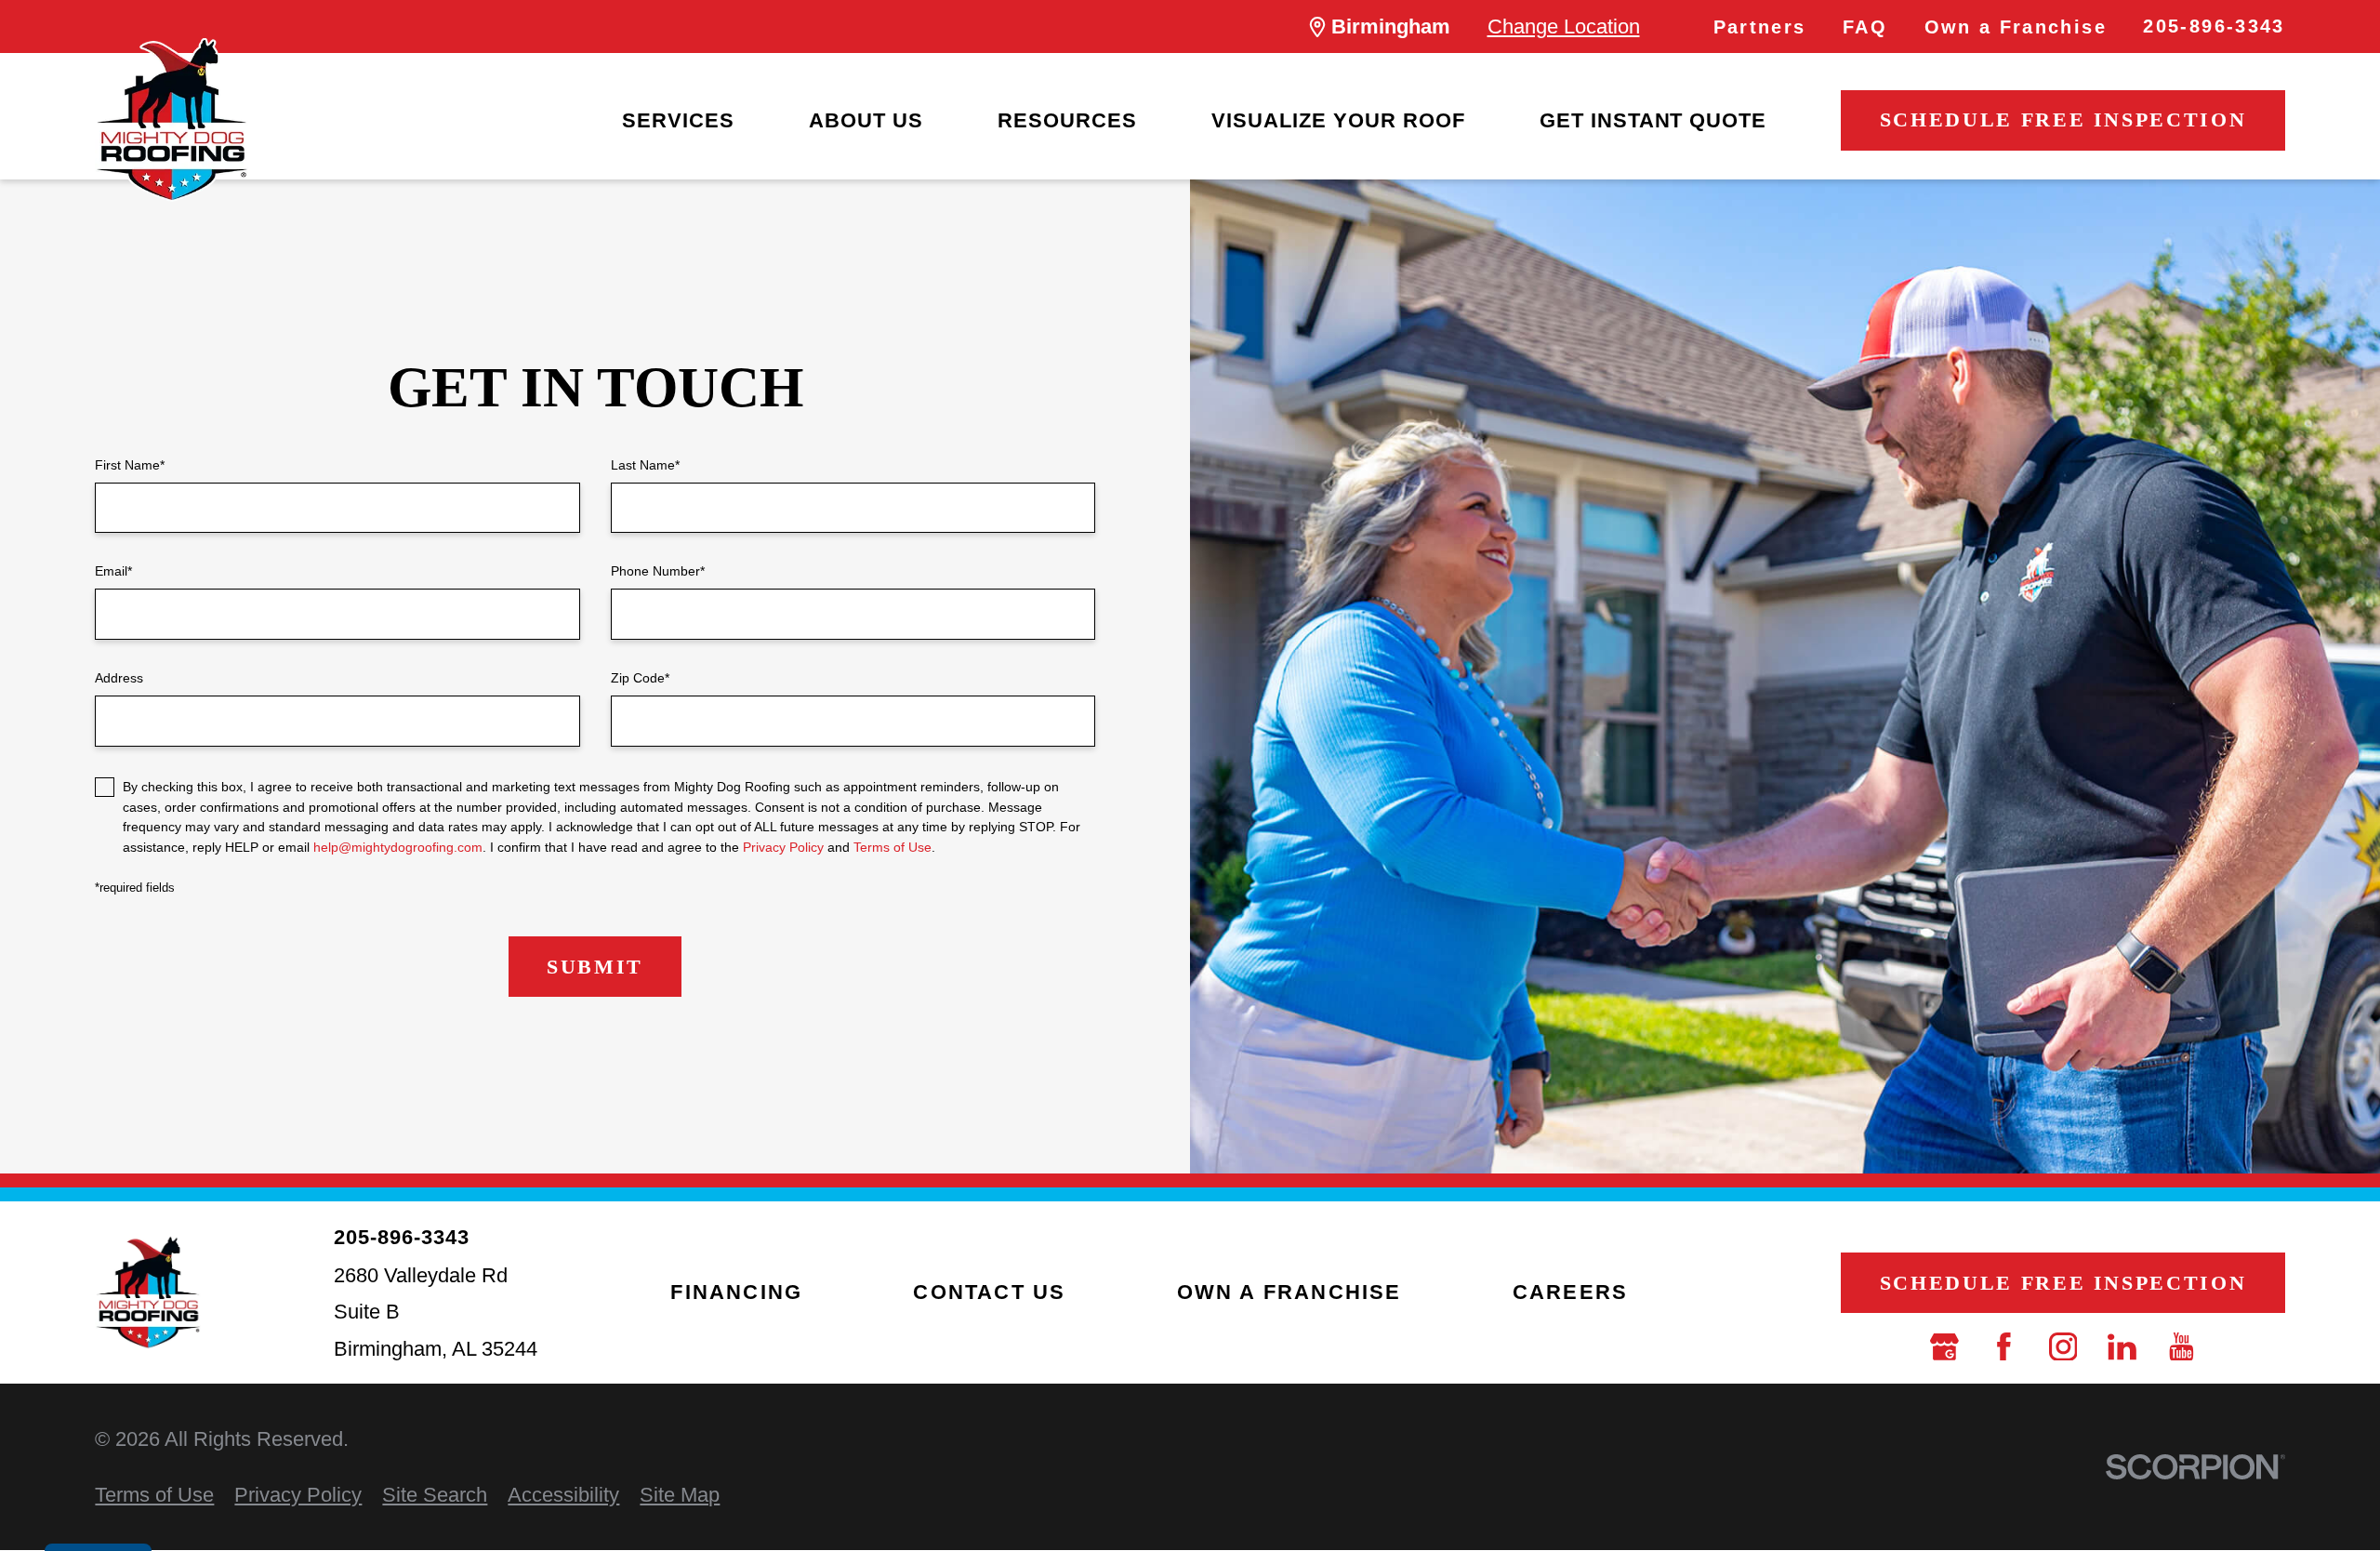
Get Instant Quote (1653, 120)
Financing (736, 1292)
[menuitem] (678, 121)
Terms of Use (892, 847)
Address (119, 678)
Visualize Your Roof (1338, 120)
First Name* (130, 465)
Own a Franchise (2016, 27)
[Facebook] (2004, 1347)
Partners (1760, 27)
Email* (113, 571)
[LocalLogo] (171, 120)
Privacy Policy (783, 847)
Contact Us (989, 1292)
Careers (1570, 1292)
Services (678, 120)
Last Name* (645, 465)
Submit (595, 967)
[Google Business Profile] (1944, 1347)
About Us (866, 120)
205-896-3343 (2214, 26)
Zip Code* (640, 678)
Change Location (1564, 27)
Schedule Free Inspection (2063, 119)
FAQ (1865, 27)
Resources (1067, 120)
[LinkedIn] (2122, 1347)
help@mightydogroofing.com (398, 847)
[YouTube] (2182, 1347)
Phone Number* (658, 571)
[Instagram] (2063, 1347)
